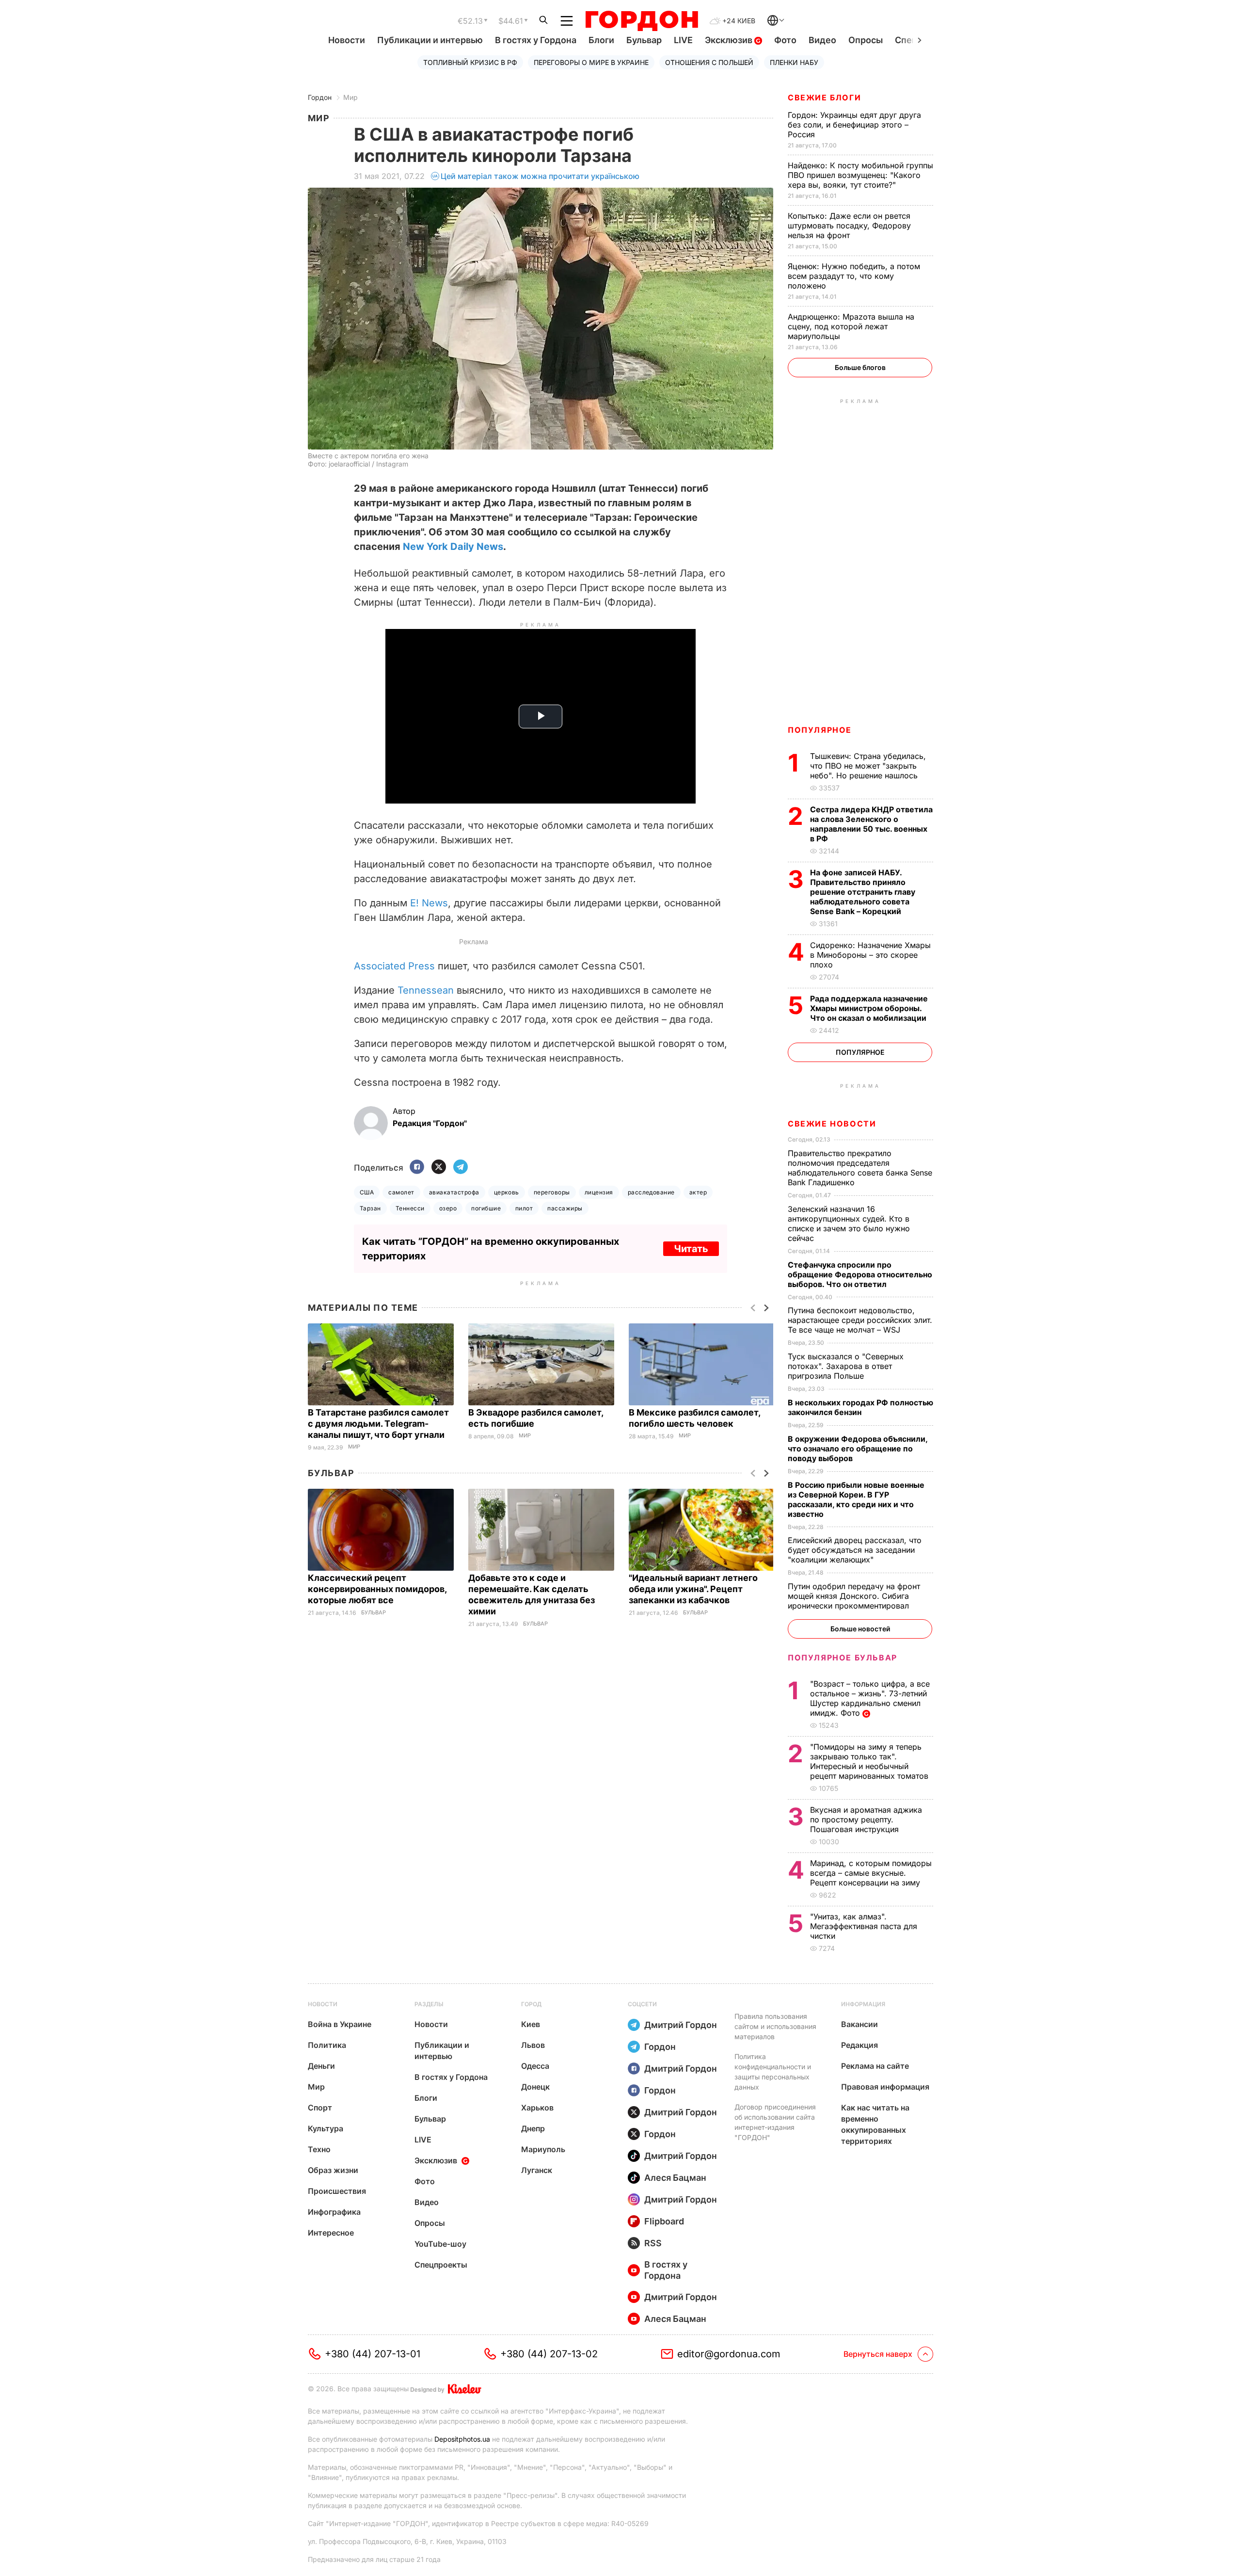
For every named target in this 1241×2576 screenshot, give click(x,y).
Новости (347, 40)
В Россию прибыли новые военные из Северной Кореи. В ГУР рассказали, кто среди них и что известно (856, 1499)
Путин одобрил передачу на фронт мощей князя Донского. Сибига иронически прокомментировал (854, 1596)
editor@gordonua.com (729, 2354)
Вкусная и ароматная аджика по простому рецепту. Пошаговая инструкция (866, 1819)
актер (698, 1192)
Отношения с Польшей (709, 62)
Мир (350, 97)
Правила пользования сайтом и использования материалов (775, 2026)
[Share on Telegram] (461, 1167)
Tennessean (426, 990)
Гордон (320, 97)
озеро (448, 1208)
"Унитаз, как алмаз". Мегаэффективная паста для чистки (864, 1926)
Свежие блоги (824, 97)
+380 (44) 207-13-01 (373, 2354)
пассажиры (565, 1208)
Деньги (321, 2066)
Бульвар (644, 40)
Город (531, 2004)
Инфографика (334, 2212)
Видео (822, 40)
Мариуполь (543, 2149)
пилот (524, 1208)
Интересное (331, 2233)
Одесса (535, 2066)
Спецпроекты (441, 2265)
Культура (326, 2128)
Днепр (533, 2128)
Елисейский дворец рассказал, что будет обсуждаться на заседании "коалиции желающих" (855, 1550)
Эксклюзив (730, 40)
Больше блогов (860, 367)
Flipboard (664, 2221)
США (367, 1192)
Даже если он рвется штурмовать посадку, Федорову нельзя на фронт (849, 225)
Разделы (429, 2004)
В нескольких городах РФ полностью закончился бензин (860, 1407)
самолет (401, 1192)
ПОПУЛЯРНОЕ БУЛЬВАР (843, 1658)
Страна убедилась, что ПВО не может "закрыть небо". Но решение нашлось (868, 766)
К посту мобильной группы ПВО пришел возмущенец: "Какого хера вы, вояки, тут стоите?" (860, 175)
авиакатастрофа (454, 1192)
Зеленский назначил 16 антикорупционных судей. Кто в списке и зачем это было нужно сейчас (849, 1224)
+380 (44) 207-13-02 (549, 2354)
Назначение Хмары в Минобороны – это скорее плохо (870, 955)
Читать (691, 1249)
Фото (785, 40)
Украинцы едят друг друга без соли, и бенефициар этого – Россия (854, 125)
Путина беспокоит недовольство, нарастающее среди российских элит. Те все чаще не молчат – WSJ (860, 1320)
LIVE (683, 40)
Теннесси (410, 1208)
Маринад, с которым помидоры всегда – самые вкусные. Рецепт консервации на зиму (871, 1873)
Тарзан (370, 1208)
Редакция (859, 2045)
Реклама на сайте (875, 2066)
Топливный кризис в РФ (470, 62)
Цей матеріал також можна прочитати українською (540, 176)
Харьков (537, 2108)
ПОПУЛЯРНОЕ (820, 730)
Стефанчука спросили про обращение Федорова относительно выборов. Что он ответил (860, 1274)
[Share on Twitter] (439, 1167)
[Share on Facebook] (417, 1167)
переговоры (552, 1192)
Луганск (537, 2170)
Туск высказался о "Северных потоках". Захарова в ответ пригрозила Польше (846, 1366)
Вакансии (859, 2024)
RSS (653, 2243)
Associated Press (394, 966)
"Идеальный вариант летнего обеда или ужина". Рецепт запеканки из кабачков (693, 1589)
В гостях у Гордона (536, 40)
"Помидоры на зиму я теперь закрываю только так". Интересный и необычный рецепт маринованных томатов (870, 1761)
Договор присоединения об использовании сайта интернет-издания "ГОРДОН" (775, 2122)
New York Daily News (453, 547)
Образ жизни (333, 2170)
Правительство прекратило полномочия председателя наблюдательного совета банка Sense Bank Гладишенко (860, 1168)
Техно (319, 2149)
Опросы (866, 40)
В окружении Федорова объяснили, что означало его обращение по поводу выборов (858, 1449)
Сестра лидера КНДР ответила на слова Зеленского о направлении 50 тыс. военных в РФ (871, 824)
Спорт (320, 2108)
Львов (533, 2045)
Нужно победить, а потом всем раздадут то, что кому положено (854, 276)
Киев (531, 2024)
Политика (327, 2045)
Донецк (535, 2087)
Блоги (601, 40)
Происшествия (337, 2191)
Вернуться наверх (878, 2354)
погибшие (486, 1208)
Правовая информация (885, 2087)
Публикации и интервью (430, 40)
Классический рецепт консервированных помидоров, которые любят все (377, 1589)
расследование (651, 1192)
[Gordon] (642, 21)
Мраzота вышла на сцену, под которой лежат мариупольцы (851, 326)
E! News (429, 903)
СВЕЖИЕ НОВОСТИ (832, 1124)
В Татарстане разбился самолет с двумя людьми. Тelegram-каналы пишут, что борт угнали (378, 1424)
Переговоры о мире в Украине (591, 62)
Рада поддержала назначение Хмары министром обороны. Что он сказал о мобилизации (869, 1008)
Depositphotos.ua (462, 2439)
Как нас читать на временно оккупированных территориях (875, 2124)
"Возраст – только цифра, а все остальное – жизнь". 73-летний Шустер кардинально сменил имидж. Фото (870, 1698)
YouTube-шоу (440, 2244)
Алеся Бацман (675, 2178)
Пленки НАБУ (794, 62)
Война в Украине (340, 2024)
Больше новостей (860, 1629)
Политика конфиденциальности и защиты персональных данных (773, 2072)
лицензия (599, 1192)
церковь (507, 1192)
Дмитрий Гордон (681, 2025)
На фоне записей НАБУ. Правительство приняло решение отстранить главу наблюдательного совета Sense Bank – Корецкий (863, 892)
